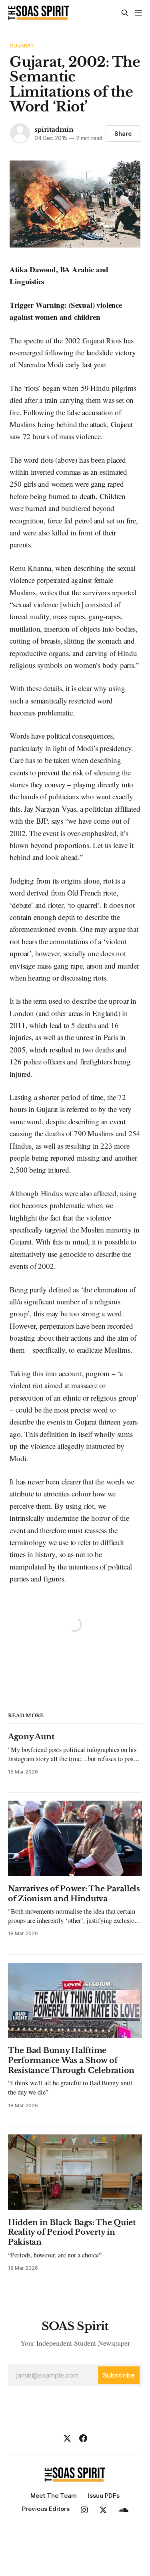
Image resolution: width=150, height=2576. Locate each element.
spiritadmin (54, 129)
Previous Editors (46, 2509)
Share (123, 134)
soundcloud (123, 2510)
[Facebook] (83, 2438)
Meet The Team (54, 2496)
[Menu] (138, 13)
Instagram (84, 2510)
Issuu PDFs (104, 2496)
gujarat (22, 46)
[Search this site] (125, 13)
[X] (67, 2438)
